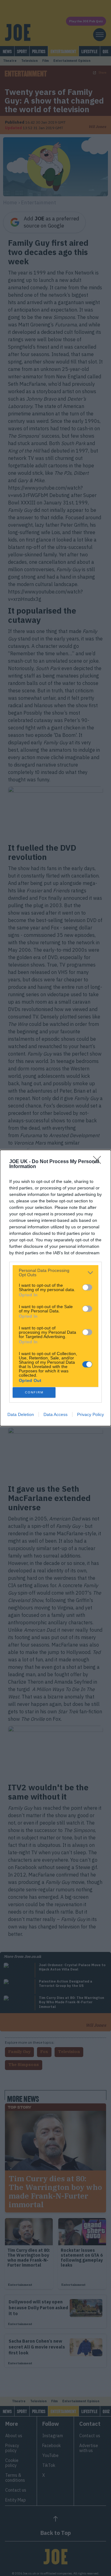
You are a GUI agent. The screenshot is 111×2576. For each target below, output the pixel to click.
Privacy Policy (90, 1414)
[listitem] (55, 1273)
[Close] (99, 1162)
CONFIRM (34, 1392)
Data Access (55, 1414)
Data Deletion (21, 1414)
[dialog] (55, 1288)
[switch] (87, 1287)
